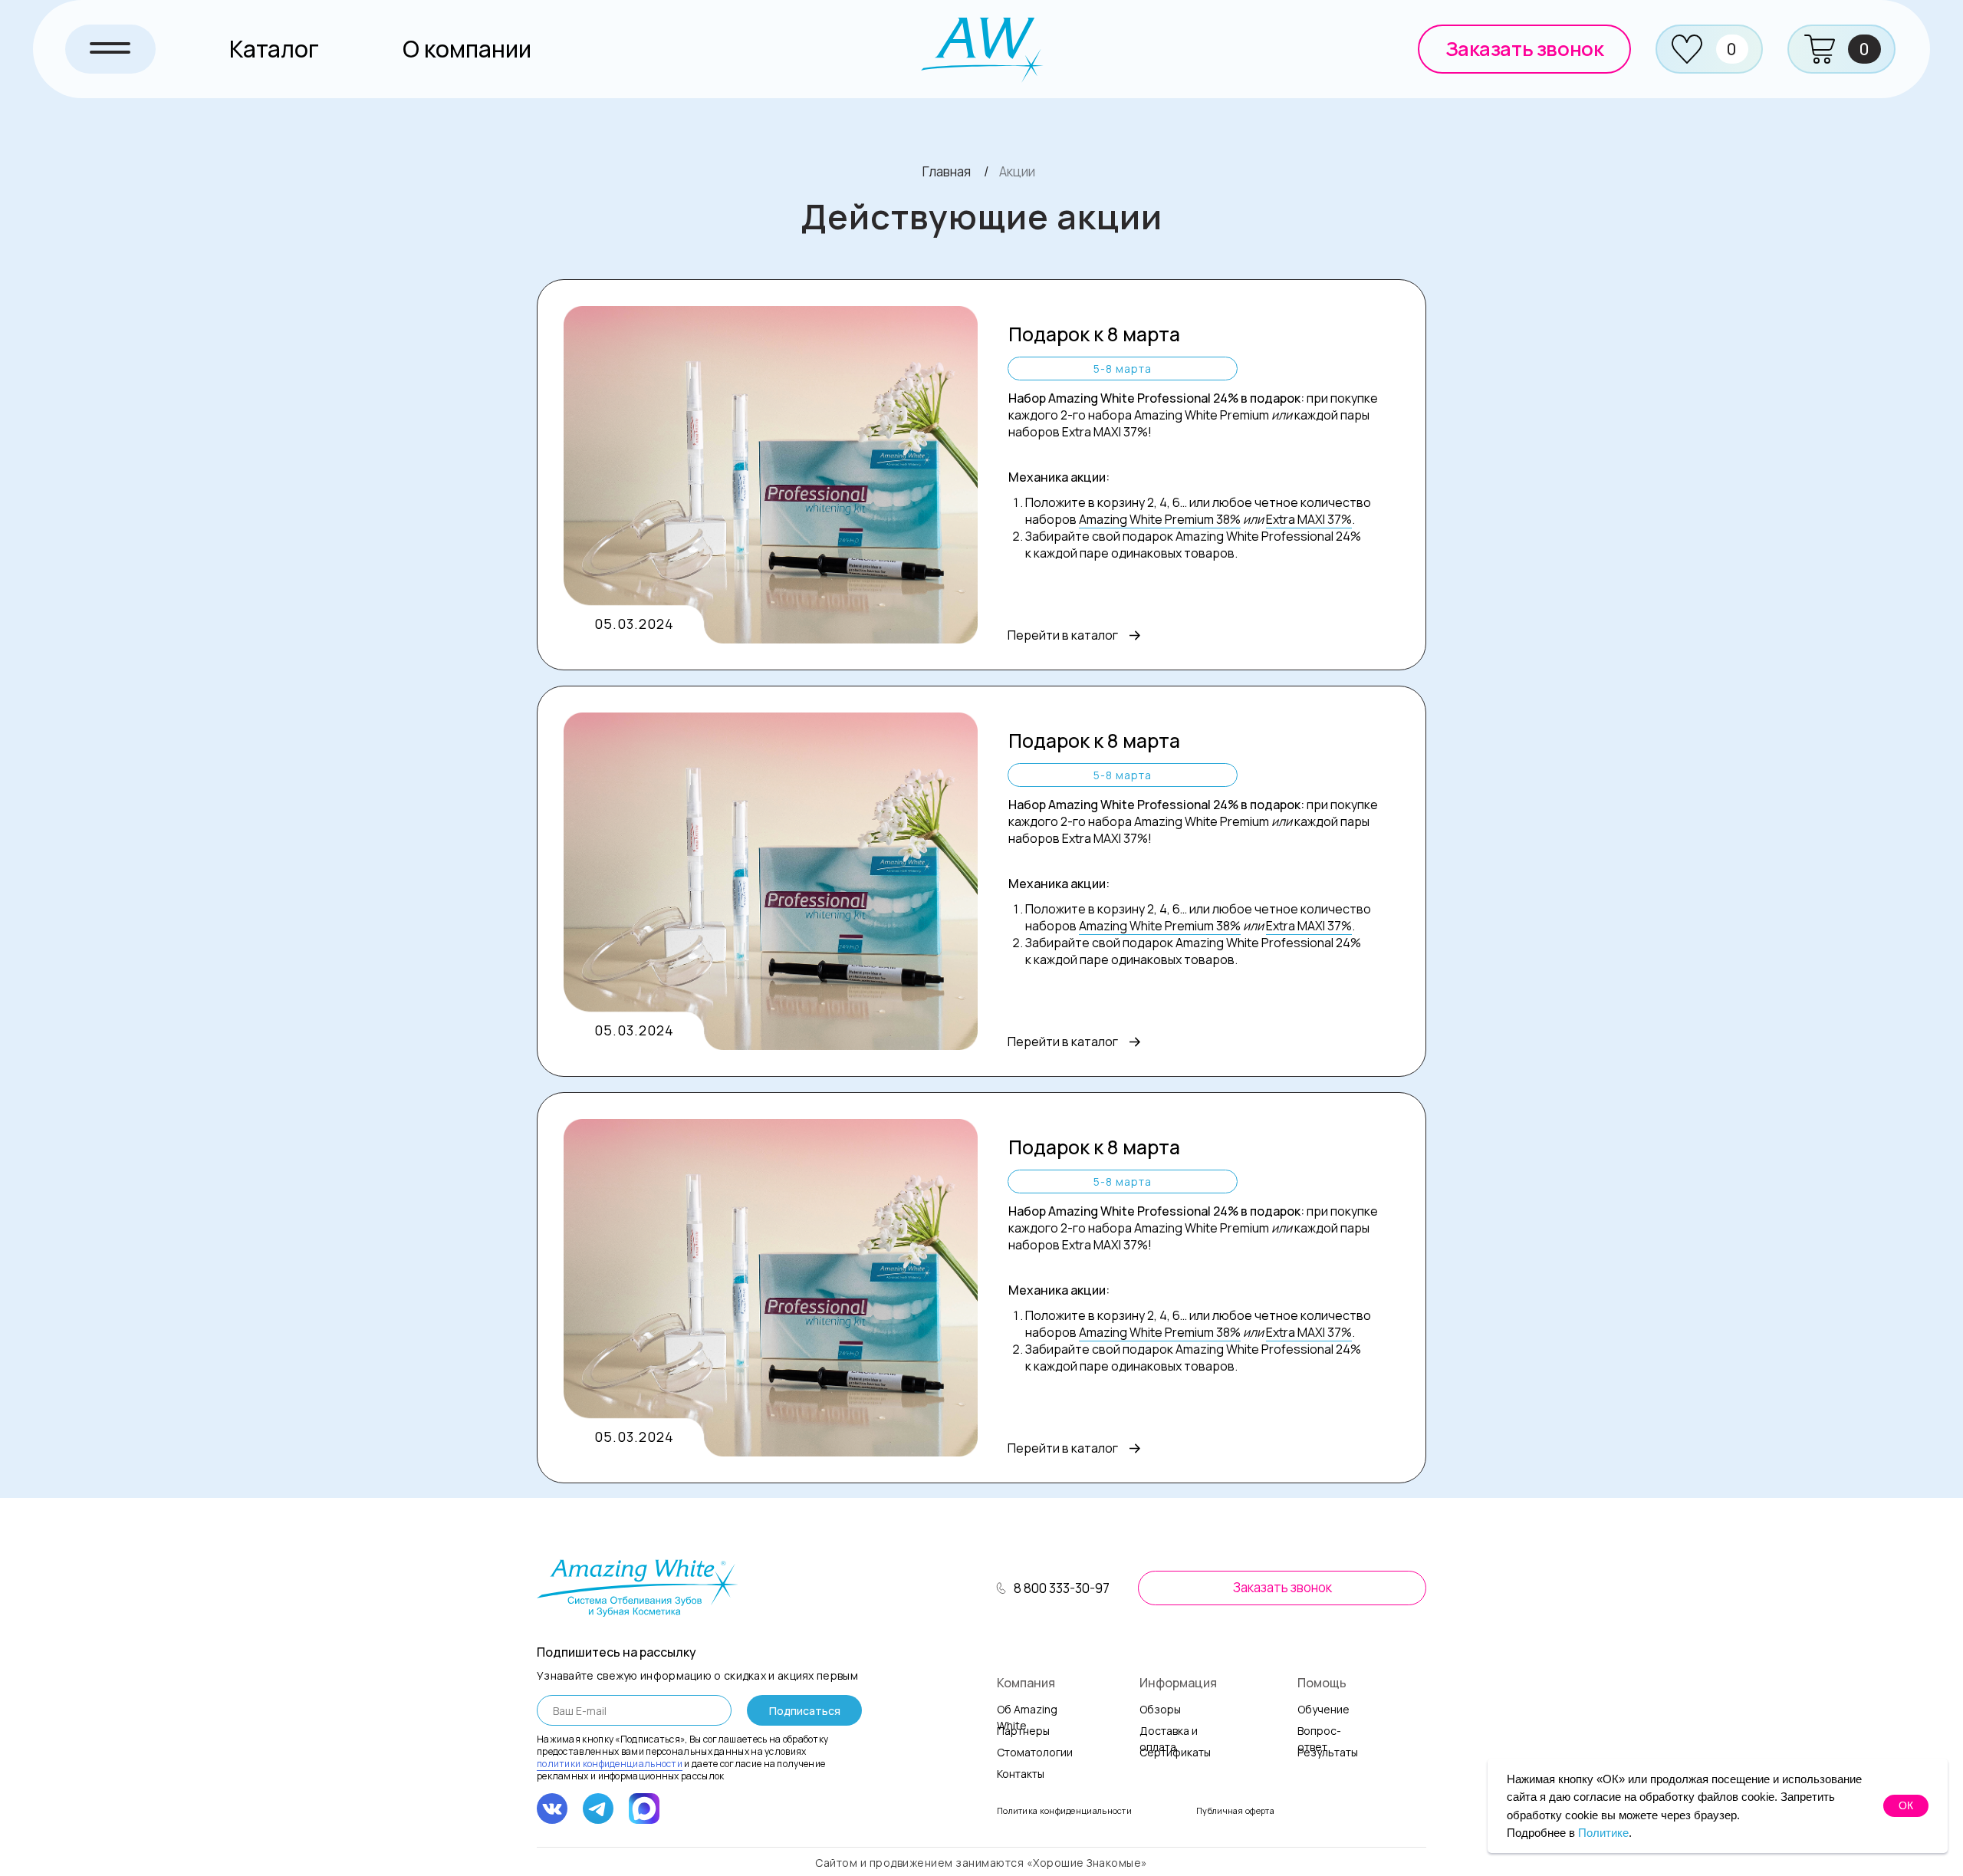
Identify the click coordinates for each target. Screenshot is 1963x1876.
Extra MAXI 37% (1309, 519)
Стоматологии (1035, 1752)
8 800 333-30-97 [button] (1062, 1588)
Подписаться (805, 1711)
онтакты (1021, 1774)
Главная (947, 171)
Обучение (1323, 1709)
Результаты (1328, 1752)
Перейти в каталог (1063, 635)
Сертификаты (1175, 1752)
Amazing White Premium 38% (1160, 519)
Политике (1603, 1833)
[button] (1524, 49)
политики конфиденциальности (610, 1764)
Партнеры (1023, 1731)
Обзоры (1160, 1709)
